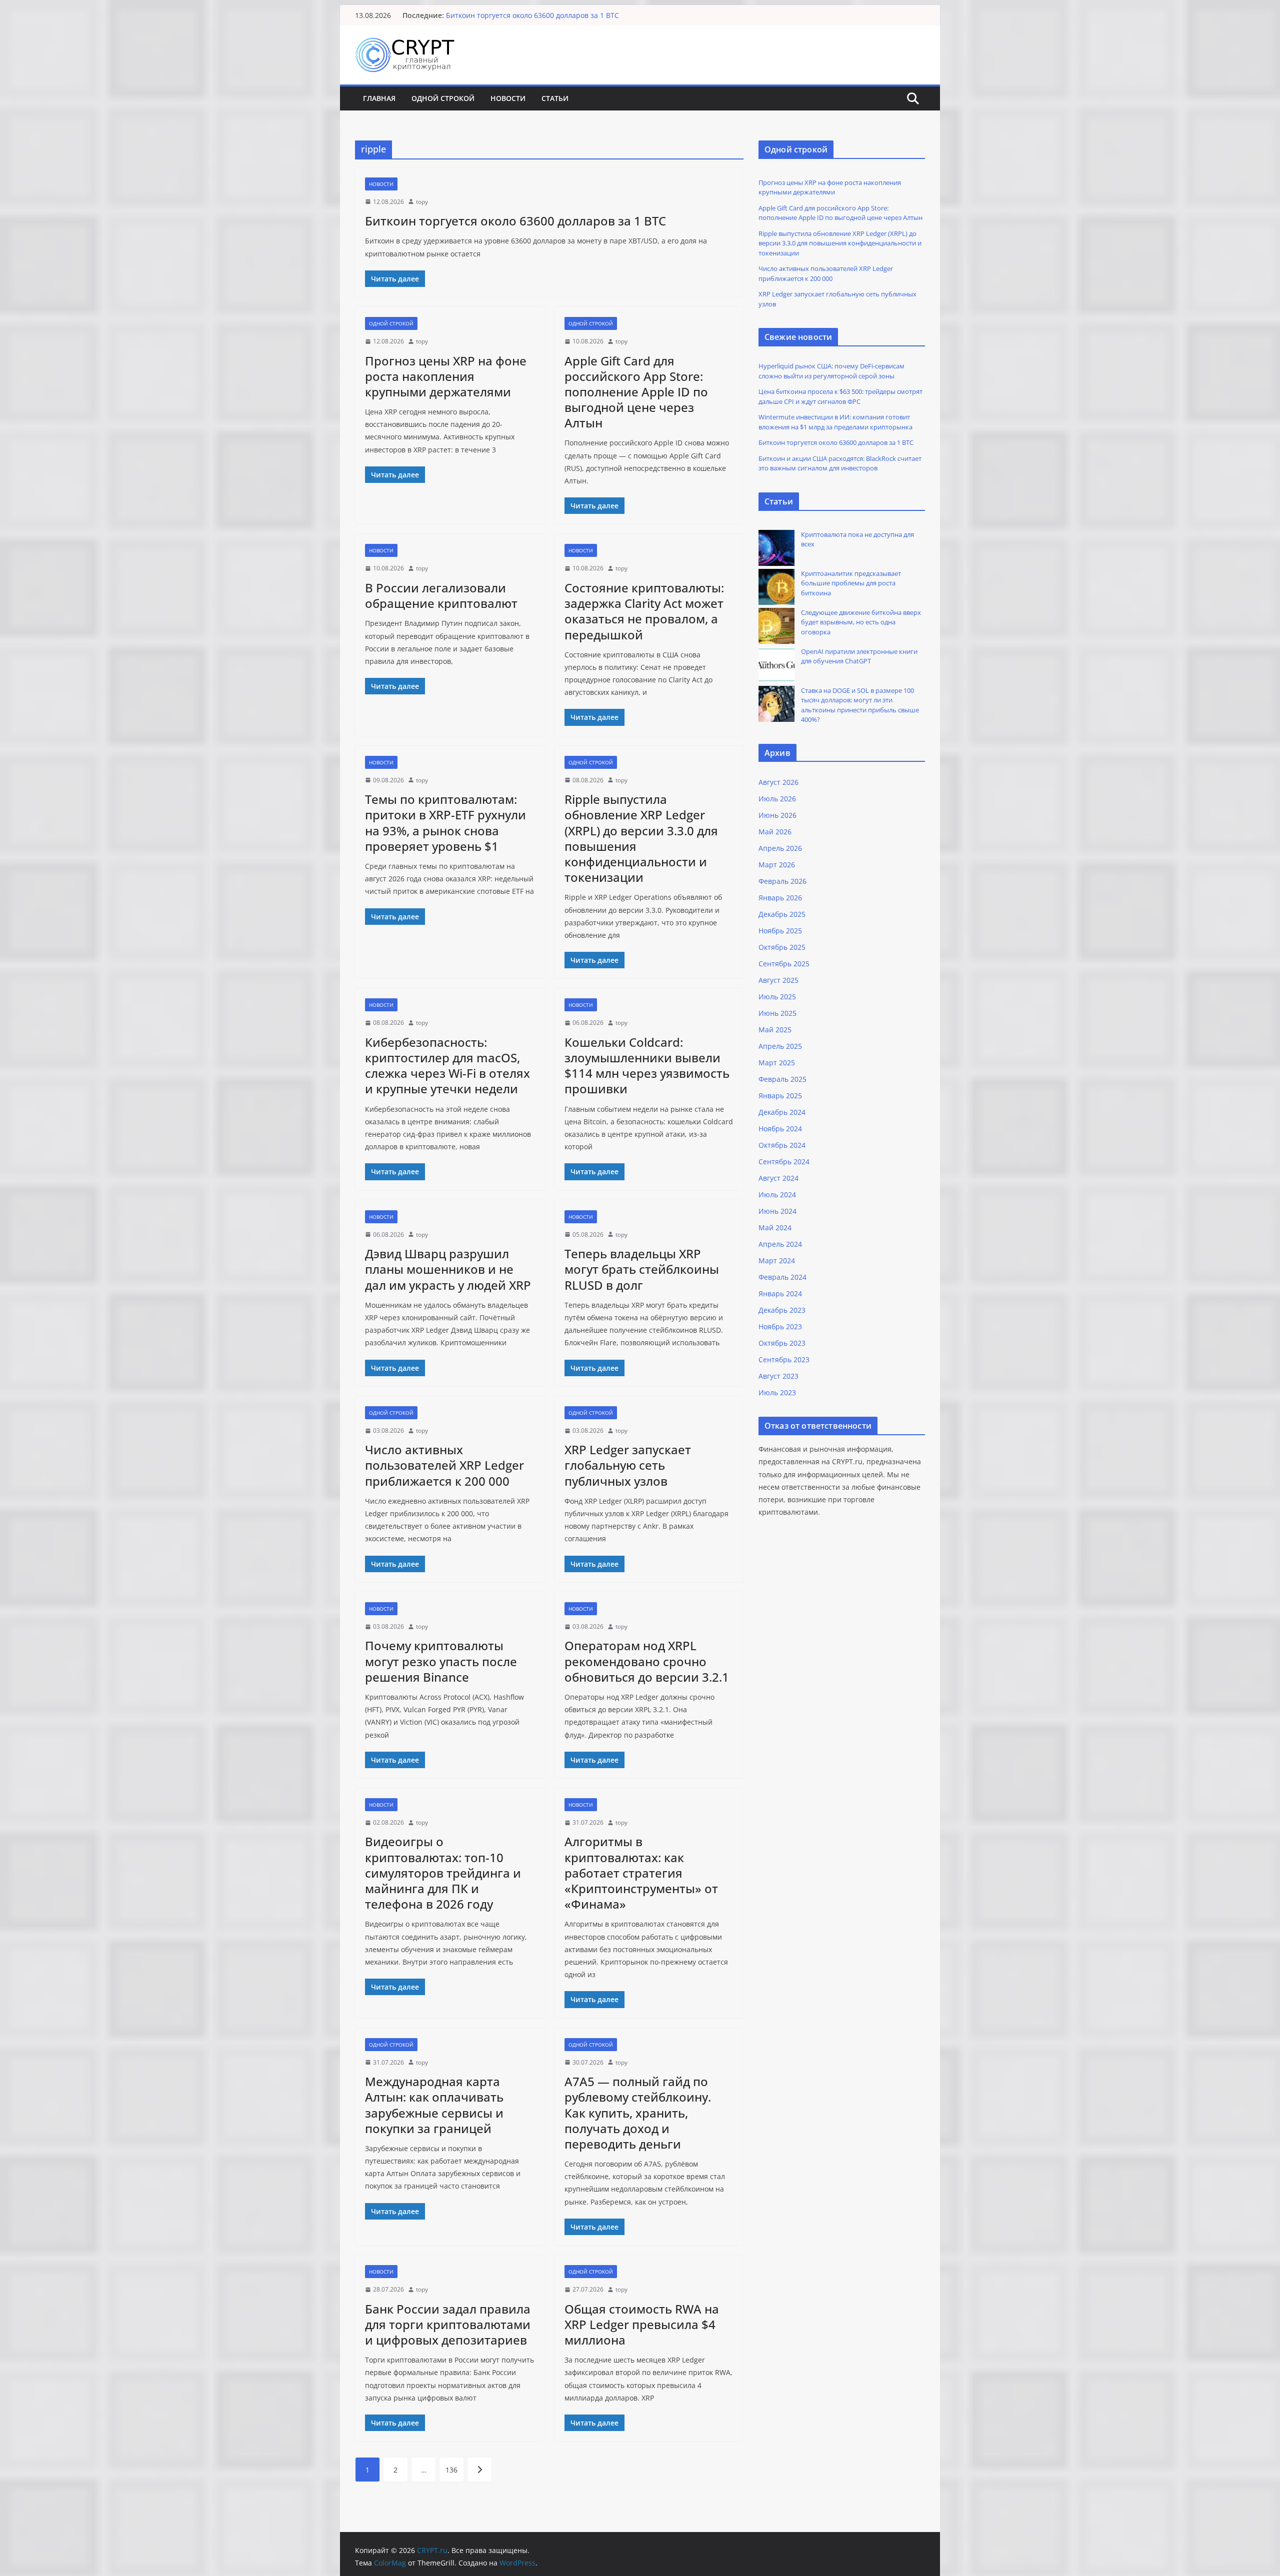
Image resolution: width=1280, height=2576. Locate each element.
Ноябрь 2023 (780, 1326)
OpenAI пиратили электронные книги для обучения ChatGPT (859, 656)
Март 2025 (777, 1063)
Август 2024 (778, 1178)
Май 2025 (775, 1030)
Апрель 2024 (780, 1244)
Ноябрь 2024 (780, 1129)
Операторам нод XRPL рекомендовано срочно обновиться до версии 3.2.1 (647, 1661)
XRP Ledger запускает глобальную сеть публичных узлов (628, 1465)
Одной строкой (443, 98)
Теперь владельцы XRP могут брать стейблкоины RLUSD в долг (642, 1269)
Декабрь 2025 (782, 914)
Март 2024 (777, 1261)
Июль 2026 (777, 799)
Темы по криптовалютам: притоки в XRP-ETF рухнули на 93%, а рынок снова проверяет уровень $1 (445, 823)
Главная (379, 98)
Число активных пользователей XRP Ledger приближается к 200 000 (444, 1465)
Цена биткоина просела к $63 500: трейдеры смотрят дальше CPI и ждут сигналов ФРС (840, 396)
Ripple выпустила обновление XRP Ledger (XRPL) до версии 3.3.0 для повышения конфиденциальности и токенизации (641, 838)
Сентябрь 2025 (784, 964)
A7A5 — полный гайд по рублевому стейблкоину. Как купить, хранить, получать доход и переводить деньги (638, 2113)
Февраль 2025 (782, 1079)
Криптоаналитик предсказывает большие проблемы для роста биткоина (851, 583)
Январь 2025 (780, 1096)
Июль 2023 (777, 1392)
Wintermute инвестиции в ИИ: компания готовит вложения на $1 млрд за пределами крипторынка (618, 15)
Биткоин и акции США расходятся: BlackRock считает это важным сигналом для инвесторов (840, 463)
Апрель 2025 (780, 1046)
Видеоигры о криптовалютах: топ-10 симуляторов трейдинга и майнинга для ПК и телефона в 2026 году (443, 1873)
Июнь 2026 (777, 815)
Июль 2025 (777, 997)
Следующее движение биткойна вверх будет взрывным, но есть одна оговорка (861, 622)
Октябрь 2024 (782, 1145)
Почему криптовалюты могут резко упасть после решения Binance (441, 1661)
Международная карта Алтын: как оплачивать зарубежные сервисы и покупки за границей (434, 2105)
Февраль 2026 (782, 881)
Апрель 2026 (780, 848)
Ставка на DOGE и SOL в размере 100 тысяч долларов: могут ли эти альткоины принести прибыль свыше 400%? (860, 705)
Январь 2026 (780, 898)
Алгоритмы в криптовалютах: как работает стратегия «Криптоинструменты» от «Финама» (641, 1873)
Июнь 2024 (777, 1211)
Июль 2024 (777, 1195)
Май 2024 (775, 1228)
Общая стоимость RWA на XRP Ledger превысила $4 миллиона (642, 2324)
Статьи (555, 98)
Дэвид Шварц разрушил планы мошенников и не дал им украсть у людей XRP (448, 1269)
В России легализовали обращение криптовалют (441, 595)
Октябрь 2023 (782, 1343)
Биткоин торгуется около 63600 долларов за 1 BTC (515, 221)
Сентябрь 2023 (784, 1359)
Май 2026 (775, 832)
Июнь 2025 (777, 1013)
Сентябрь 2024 (784, 1162)
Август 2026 (778, 782)
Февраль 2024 (782, 1277)
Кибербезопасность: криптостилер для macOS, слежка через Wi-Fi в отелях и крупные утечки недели (447, 1066)
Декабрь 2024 (782, 1112)
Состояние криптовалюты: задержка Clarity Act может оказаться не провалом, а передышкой (644, 611)
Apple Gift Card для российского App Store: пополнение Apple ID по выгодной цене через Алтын (636, 392)
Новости (508, 98)
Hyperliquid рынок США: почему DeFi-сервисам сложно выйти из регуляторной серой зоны (831, 371)
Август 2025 (778, 980)
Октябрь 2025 (782, 947)
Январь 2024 (780, 1293)
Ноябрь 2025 (780, 931)
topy (422, 202)
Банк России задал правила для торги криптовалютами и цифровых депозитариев (448, 2324)
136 (451, 2470)
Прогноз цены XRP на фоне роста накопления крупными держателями (446, 376)
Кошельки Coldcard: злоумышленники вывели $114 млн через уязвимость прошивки (647, 1066)
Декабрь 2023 (782, 1310)
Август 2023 (778, 1376)
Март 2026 (777, 865)
